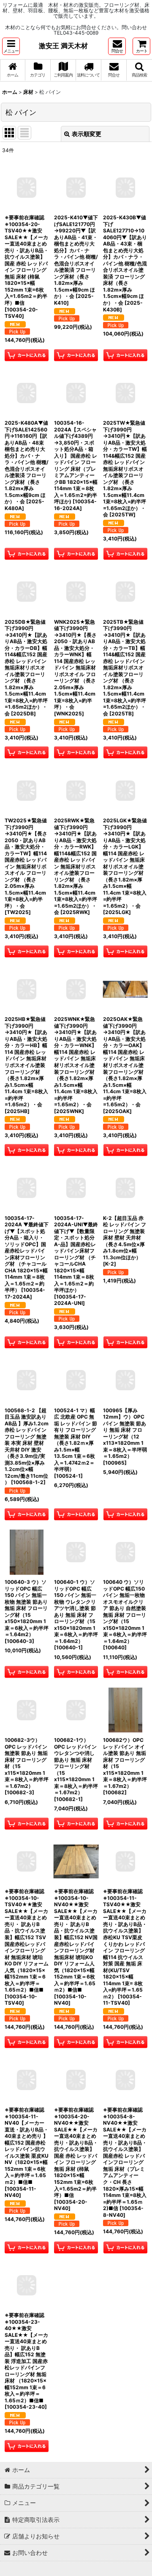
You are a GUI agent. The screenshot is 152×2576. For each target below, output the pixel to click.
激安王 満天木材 (63, 46)
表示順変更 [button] (87, 134)
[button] (11, 46)
